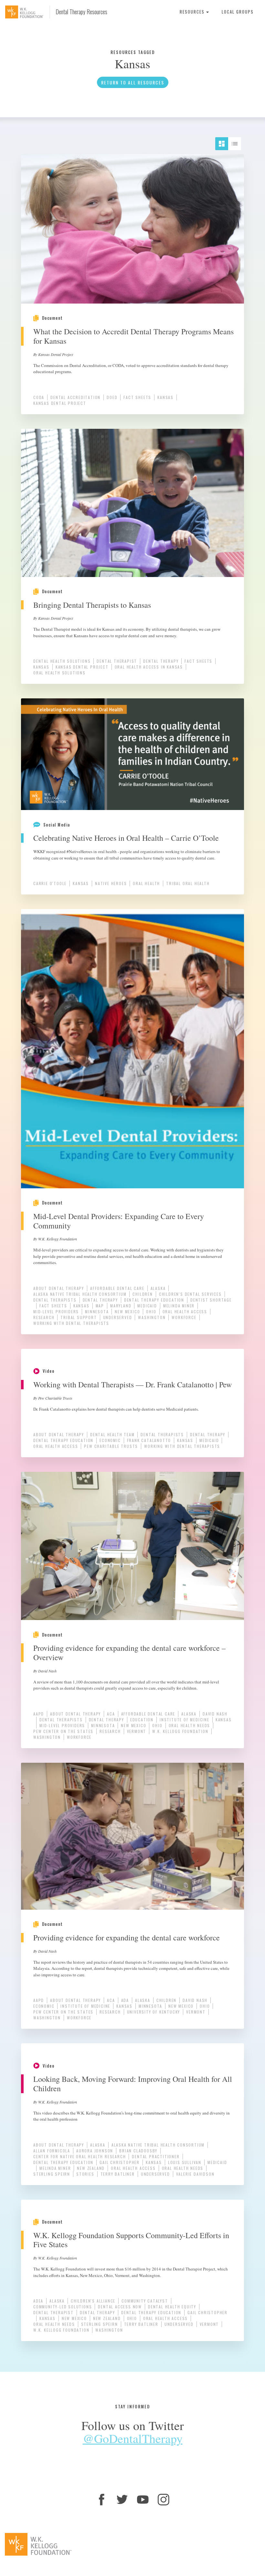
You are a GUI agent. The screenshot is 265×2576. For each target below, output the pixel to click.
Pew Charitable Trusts (111, 1446)
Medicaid (147, 1306)
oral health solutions (59, 673)
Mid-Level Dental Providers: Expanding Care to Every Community (119, 1221)
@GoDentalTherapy (133, 2438)
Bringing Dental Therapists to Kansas (92, 605)
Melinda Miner (179, 1306)
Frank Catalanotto (149, 1440)
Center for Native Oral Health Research (79, 2156)
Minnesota (97, 1311)
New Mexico (127, 1311)
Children (143, 1294)
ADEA (38, 2301)
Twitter (122, 2500)
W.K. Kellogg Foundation (180, 1731)
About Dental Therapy (59, 1288)
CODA (39, 397)
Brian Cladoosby (138, 2151)
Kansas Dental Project (60, 403)
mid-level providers (56, 1311)
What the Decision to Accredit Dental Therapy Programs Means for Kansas (133, 336)
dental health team (112, 1434)
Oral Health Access (185, 1311)
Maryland (121, 1306)
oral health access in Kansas (149, 667)
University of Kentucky (154, 2012)
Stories (85, 2174)
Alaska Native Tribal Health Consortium (80, 1294)
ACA (111, 1714)
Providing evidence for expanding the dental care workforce (127, 1938)
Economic (110, 1440)
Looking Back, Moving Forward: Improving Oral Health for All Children (133, 2084)
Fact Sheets (137, 397)
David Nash (215, 1714)
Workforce (184, 1317)
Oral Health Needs (190, 1725)
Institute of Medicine (185, 1720)
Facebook (101, 2500)
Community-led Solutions (63, 2307)
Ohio (151, 1311)
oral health (146, 883)
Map (100, 1306)
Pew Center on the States (63, 1731)
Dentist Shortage (211, 1300)
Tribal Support (79, 1317)
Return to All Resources (133, 82)
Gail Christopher (120, 2162)
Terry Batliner (118, 2174)
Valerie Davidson (195, 2174)
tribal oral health (188, 883)
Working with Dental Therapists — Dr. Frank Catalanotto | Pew (132, 1384)
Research (44, 1317)
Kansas (165, 397)
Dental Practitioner (156, 2156)
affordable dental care (117, 1288)
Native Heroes (111, 883)
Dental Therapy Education (154, 1300)
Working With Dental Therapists (71, 1323)
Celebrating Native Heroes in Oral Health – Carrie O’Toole (126, 838)
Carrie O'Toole (50, 883)
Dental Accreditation (75, 397)
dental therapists (55, 1300)
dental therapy (161, 661)
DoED (112, 397)
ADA (125, 2000)
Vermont (137, 1731)
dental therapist (117, 661)
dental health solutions (62, 661)
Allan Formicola (52, 2151)
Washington (152, 1317)
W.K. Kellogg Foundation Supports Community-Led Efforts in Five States (131, 2240)
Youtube (143, 2500)
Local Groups (238, 12)
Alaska (158, 1288)
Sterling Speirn (52, 2174)
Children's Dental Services (190, 1294)
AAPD (39, 1714)
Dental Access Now (120, 2307)
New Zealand (91, 2168)
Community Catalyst (145, 2301)
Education (142, 1720)
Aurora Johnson (95, 2151)
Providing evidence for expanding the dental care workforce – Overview (129, 1653)
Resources (193, 12)
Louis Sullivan (185, 2162)
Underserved (118, 1317)
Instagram (164, 2500)
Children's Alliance (93, 2301)
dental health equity (172, 2307)
